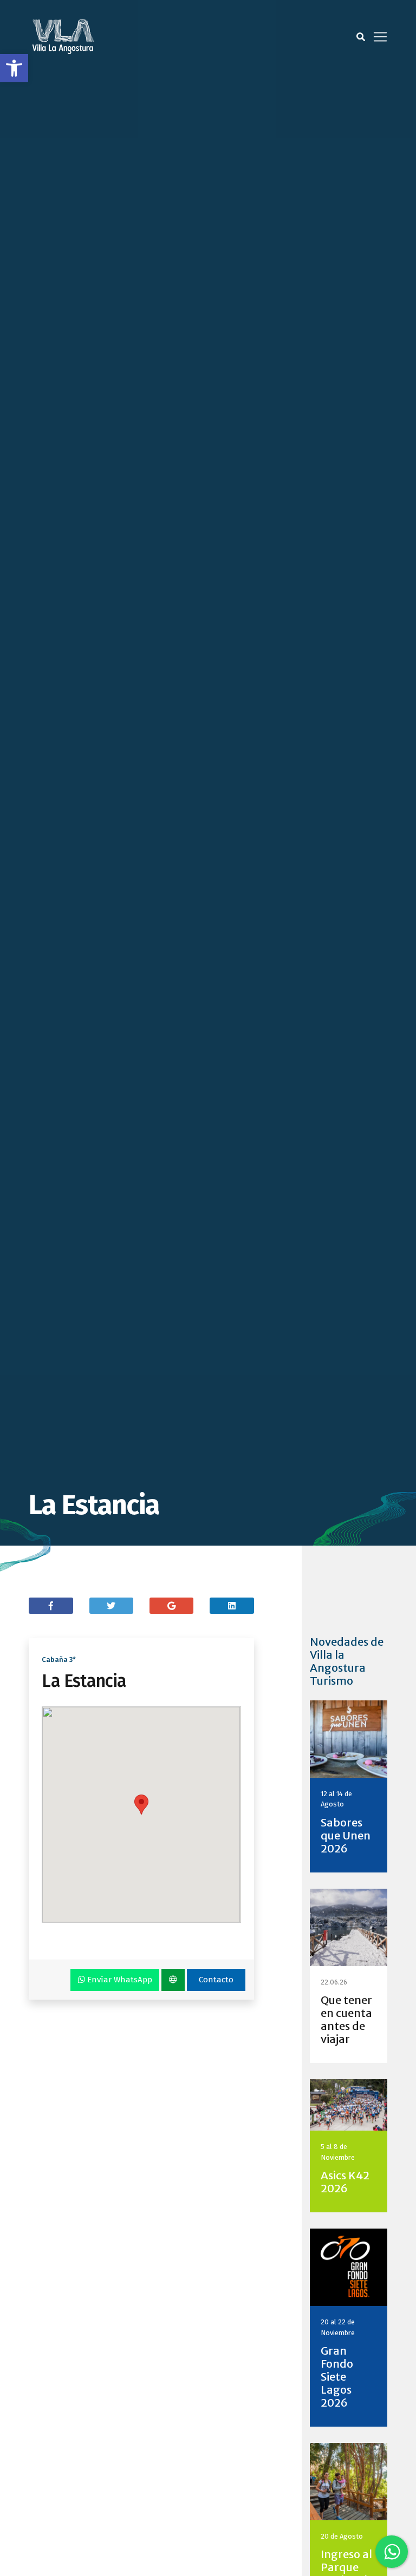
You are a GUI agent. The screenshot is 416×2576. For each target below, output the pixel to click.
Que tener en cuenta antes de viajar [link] (346, 2019)
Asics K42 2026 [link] (345, 2182)
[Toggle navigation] (380, 37)
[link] (14, 68)
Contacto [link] (216, 1980)
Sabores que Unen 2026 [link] (346, 1835)
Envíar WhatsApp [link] (119, 1980)
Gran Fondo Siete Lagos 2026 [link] (337, 2377)
